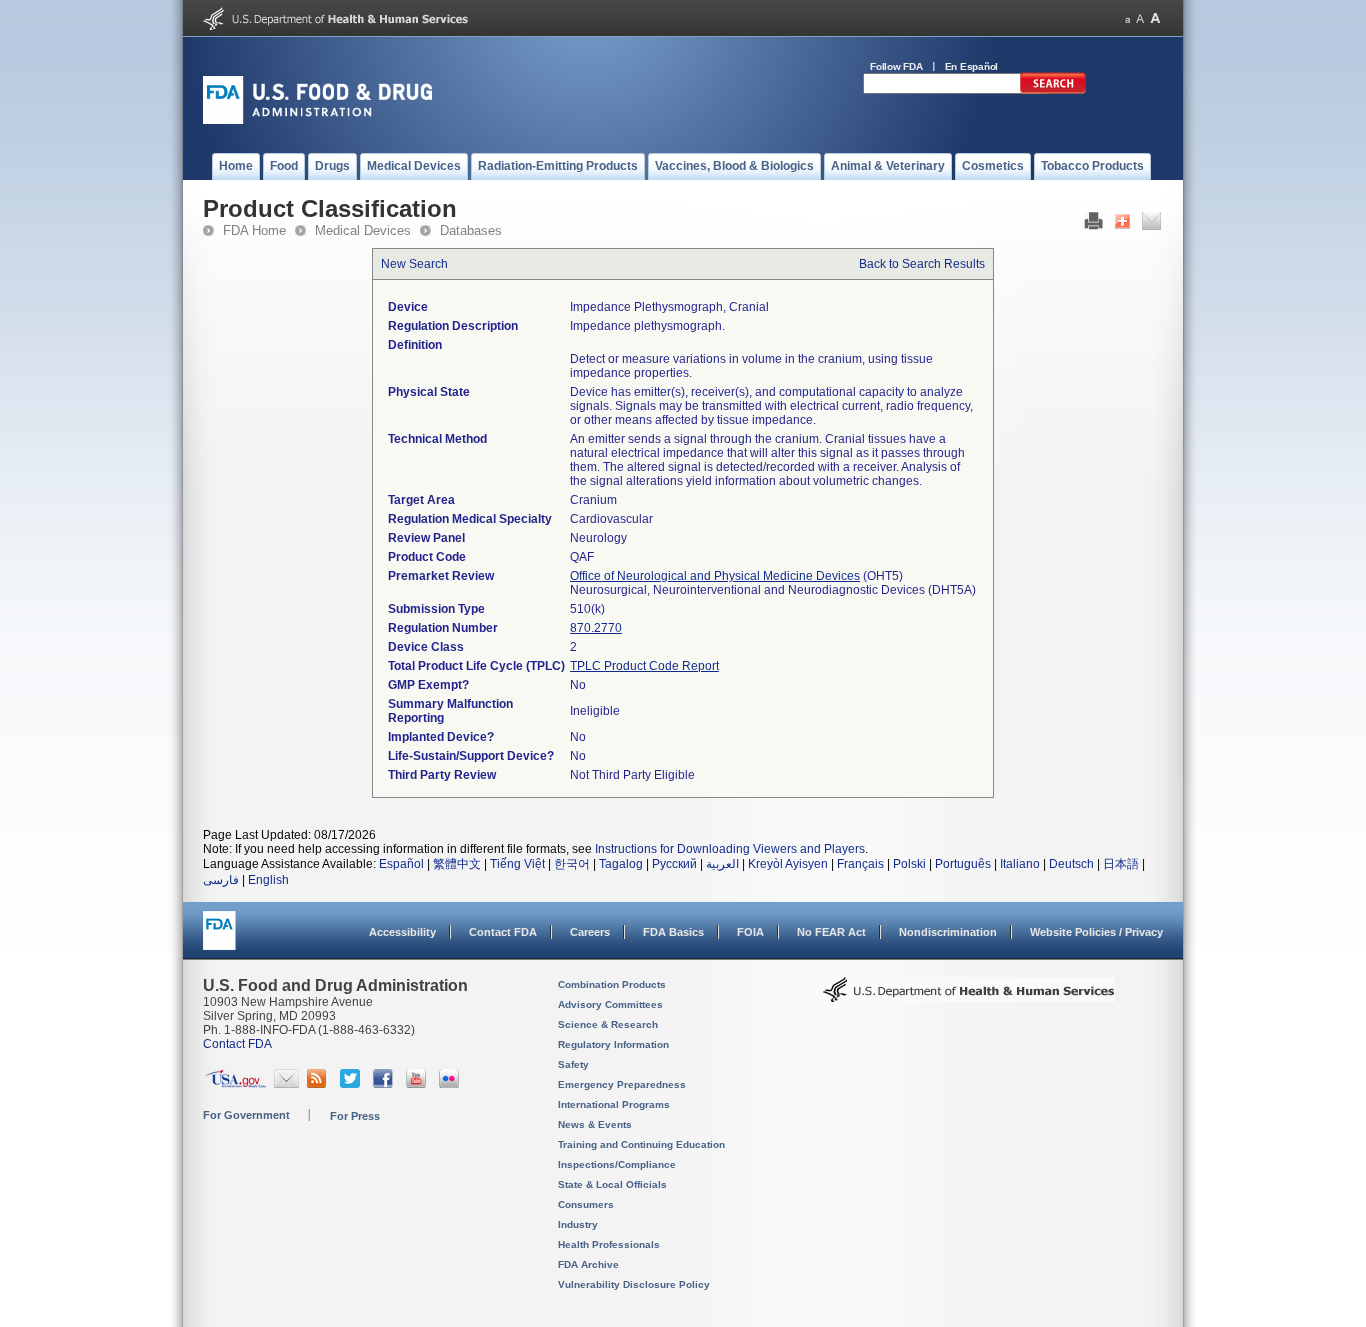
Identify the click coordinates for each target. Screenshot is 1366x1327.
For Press (355, 1116)
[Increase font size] (1155, 18)
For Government (246, 1115)
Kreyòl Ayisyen (788, 864)
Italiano (1020, 864)
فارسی (221, 880)
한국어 (572, 864)
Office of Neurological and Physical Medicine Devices (715, 576)
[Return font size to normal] (1140, 18)
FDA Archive (588, 1264)
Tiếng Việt (517, 864)
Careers (590, 932)
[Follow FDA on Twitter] (352, 1084)
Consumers (586, 1204)
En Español (972, 66)
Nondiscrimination (948, 932)
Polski (909, 864)
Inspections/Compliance (617, 1164)
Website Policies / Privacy (1096, 932)
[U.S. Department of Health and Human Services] (335, 26)
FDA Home (254, 230)
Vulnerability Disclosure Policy (634, 1284)
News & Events (595, 1124)
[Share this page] (1122, 226)
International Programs (614, 1104)
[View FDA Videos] (418, 1084)
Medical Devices (363, 230)
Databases (471, 230)
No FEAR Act (831, 932)
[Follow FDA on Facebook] (385, 1084)
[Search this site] (1053, 90)
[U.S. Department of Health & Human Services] (969, 997)
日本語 (1121, 864)
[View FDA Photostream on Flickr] (451, 1084)
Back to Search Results (922, 264)
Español (401, 864)
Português (963, 864)
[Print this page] (1093, 226)
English (268, 880)
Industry (578, 1224)
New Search (414, 264)
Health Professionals (609, 1244)
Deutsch (1071, 864)
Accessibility (402, 932)
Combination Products (612, 984)
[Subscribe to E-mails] (286, 1084)
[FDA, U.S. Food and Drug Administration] (317, 120)
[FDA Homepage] (219, 939)
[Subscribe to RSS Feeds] (319, 1084)
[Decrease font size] (1127, 18)
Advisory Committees (610, 1004)
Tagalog (621, 864)
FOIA (750, 932)
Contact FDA (503, 932)
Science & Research (608, 1024)
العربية (722, 864)
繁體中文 (457, 864)
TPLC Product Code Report (644, 666)
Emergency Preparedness (622, 1084)
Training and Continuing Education (641, 1144)
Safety (573, 1064)
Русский (674, 864)
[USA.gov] (235, 1084)
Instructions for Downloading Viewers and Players (730, 849)
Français (860, 864)
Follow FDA (896, 66)
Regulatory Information (613, 1044)
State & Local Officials (612, 1184)
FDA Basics (673, 932)
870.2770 (596, 628)
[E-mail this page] (1151, 226)
